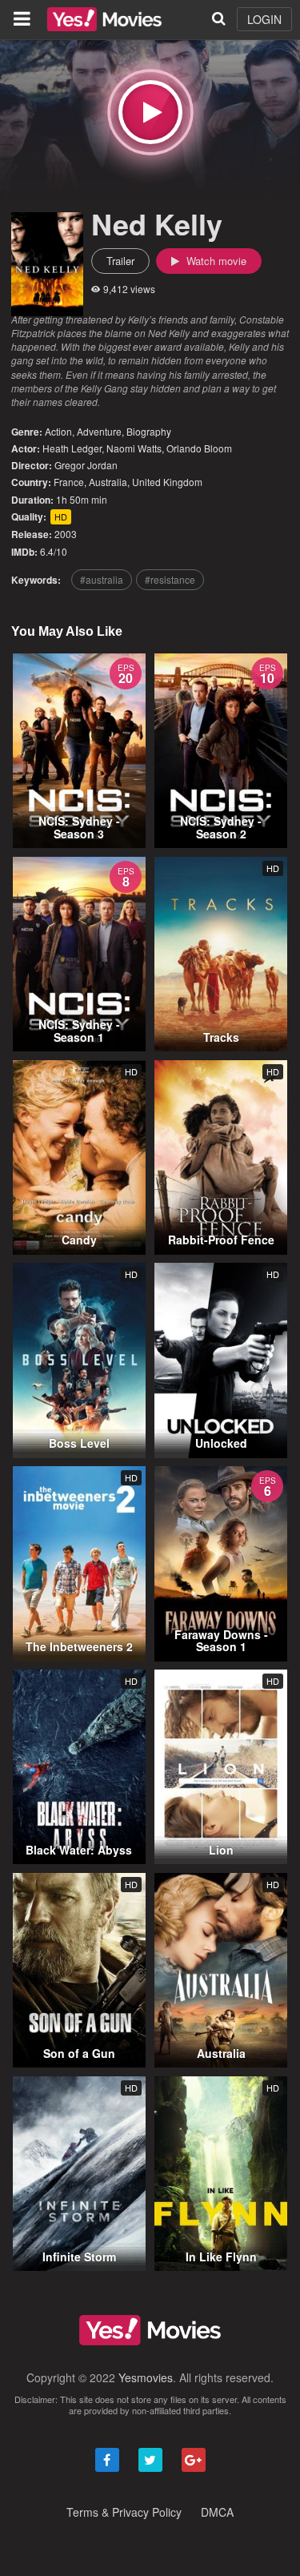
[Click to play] (150, 112)
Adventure (99, 431)
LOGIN (264, 19)
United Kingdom (167, 482)
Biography (149, 431)
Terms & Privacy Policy (124, 2512)
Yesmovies (146, 2377)
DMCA (217, 2512)
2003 (66, 534)
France (69, 482)
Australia (108, 482)
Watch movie (215, 261)
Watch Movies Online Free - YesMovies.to (104, 19)
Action (58, 431)
